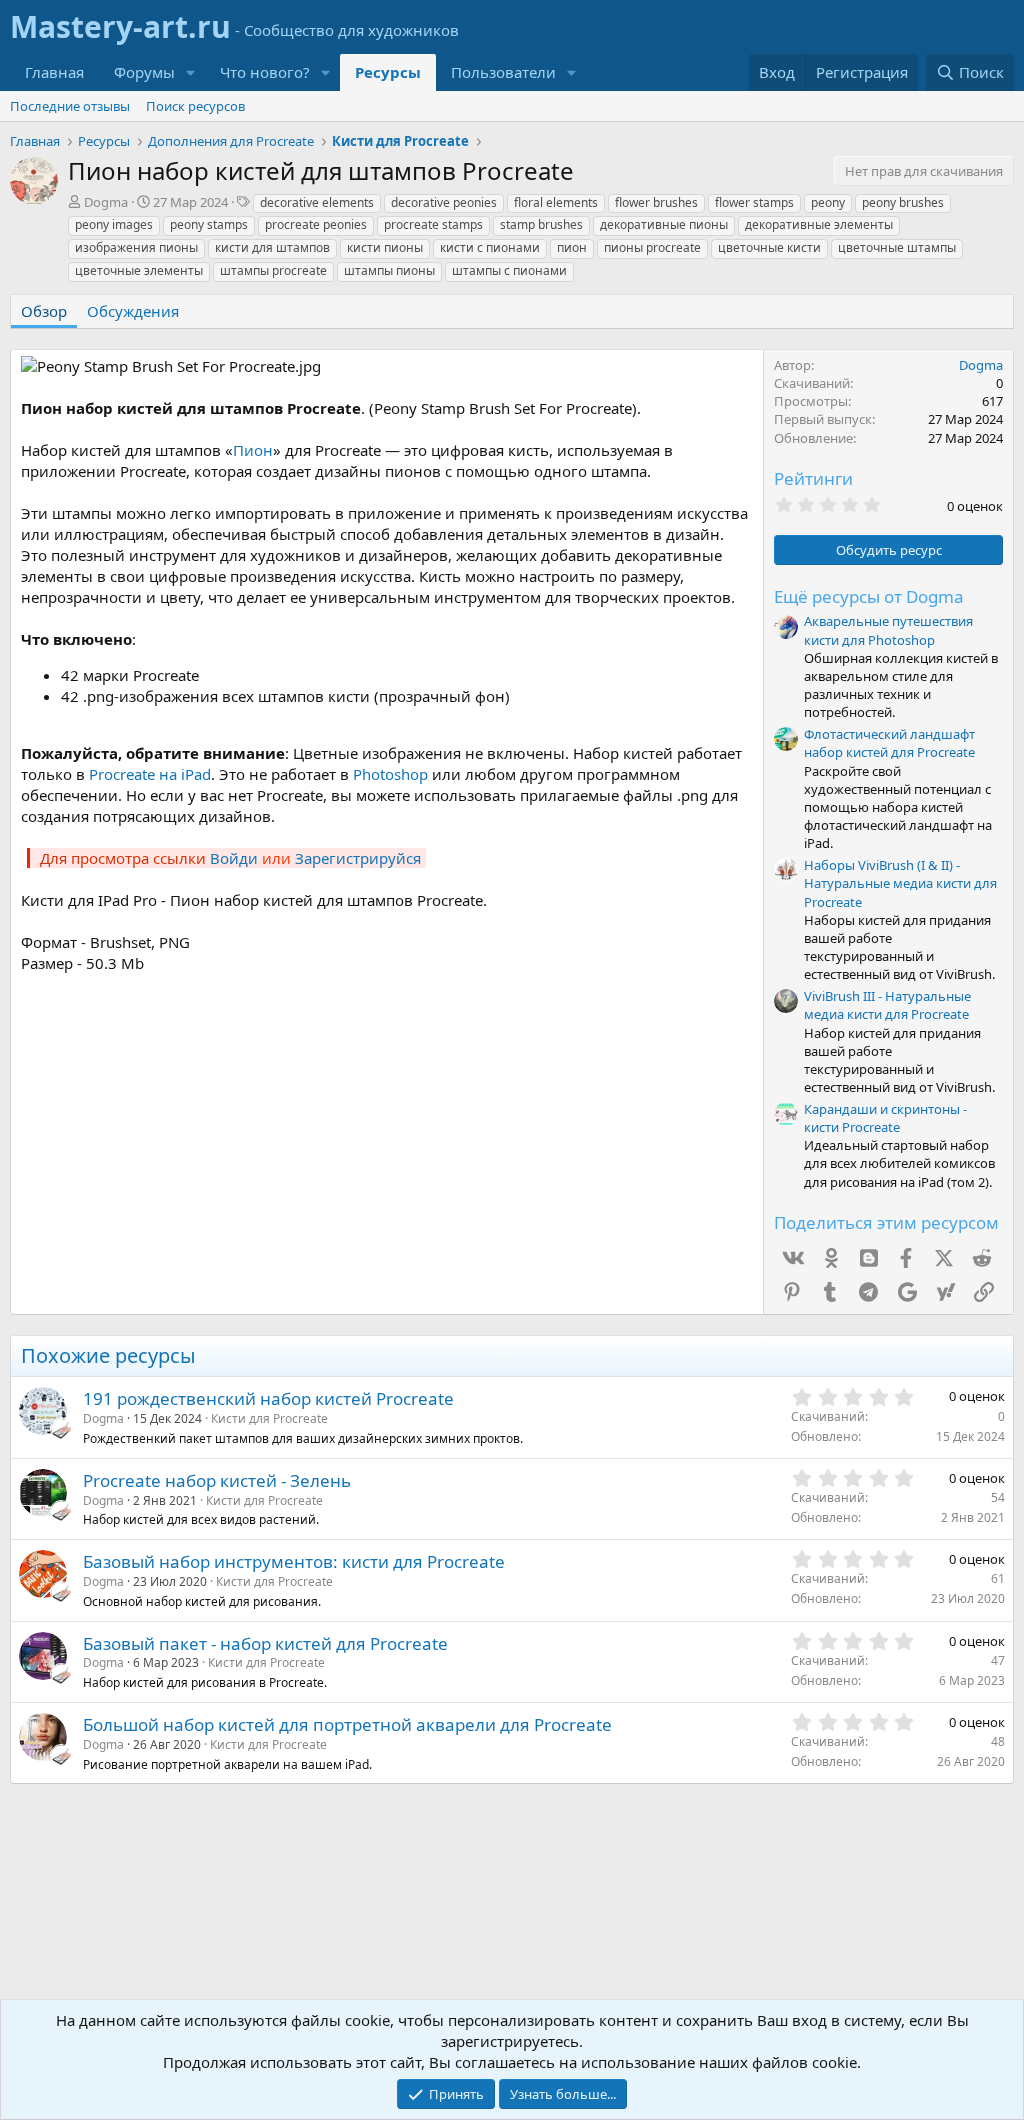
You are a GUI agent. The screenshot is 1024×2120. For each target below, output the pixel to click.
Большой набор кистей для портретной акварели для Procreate (347, 1724)
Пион (253, 450)
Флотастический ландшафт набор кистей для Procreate (889, 743)
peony (828, 202)
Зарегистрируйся (358, 858)
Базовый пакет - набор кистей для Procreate (265, 1643)
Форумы (144, 72)
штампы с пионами (509, 270)
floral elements (556, 202)
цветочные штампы (897, 247)
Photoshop (390, 774)
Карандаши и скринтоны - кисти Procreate (885, 1118)
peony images (114, 224)
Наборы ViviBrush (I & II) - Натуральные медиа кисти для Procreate (900, 883)
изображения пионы (136, 247)
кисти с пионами (490, 247)
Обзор (44, 311)
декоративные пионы (664, 224)
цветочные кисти (769, 247)
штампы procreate (273, 270)
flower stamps (754, 202)
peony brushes (903, 202)
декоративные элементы (819, 224)
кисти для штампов (272, 247)
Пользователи (503, 72)
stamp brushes (541, 224)
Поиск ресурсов (195, 106)
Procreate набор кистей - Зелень (217, 1480)
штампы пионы (389, 270)
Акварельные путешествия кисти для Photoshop (888, 630)
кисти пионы (385, 247)
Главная (54, 72)
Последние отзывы (70, 106)
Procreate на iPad (150, 774)
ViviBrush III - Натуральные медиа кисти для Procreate (887, 1005)
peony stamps (209, 224)
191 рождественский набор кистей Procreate (268, 1398)
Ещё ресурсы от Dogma (869, 596)
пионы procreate (652, 247)
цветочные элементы (139, 270)
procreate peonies (316, 224)
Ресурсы (388, 72)
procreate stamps (433, 224)
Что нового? (265, 72)
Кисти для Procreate (269, 1418)
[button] (191, 72)
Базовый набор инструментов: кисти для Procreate (294, 1561)
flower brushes (656, 202)
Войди (234, 858)
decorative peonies (444, 202)
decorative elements (317, 202)
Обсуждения (133, 311)
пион (572, 247)
